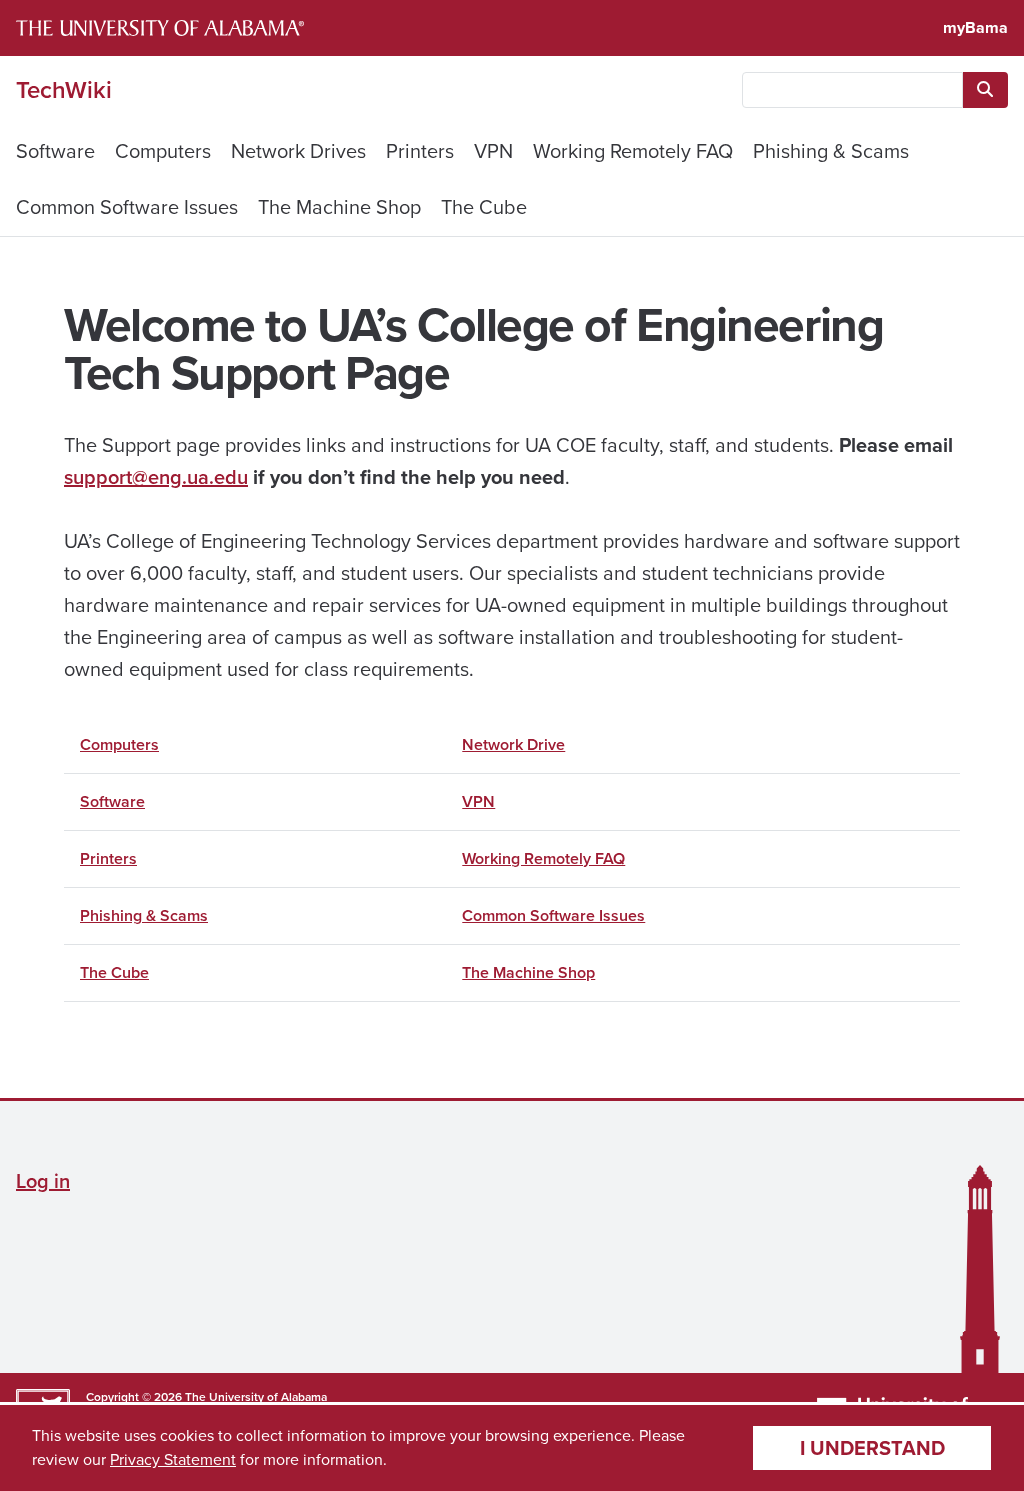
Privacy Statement (173, 1459)
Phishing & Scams (831, 151)
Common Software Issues (127, 207)
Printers (420, 151)
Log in (43, 1181)
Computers (163, 151)
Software (55, 151)
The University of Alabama (256, 1397)
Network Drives (298, 151)
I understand (872, 1448)
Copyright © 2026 (134, 1397)
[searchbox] (852, 90)
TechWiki (64, 90)
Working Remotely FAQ (633, 151)
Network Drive (513, 744)
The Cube (484, 207)
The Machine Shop (339, 207)
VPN (493, 151)
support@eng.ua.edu (156, 477)
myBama (975, 27)
